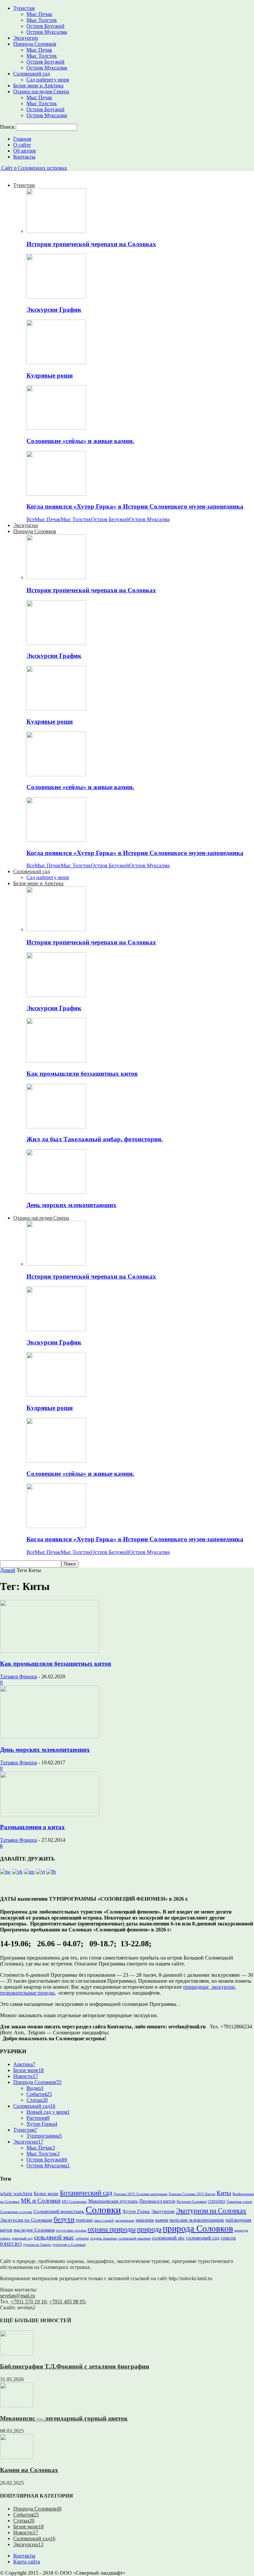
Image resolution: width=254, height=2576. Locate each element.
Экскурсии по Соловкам (26, 2220)
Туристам (24, 8)
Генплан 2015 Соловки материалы (141, 2194)
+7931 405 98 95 (67, 2302)
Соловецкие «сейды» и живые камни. (80, 441)
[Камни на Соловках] (17, 2457)
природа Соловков (198, 2229)
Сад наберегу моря (48, 80)
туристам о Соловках (69, 2245)
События (39, 2094)
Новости (26, 2076)
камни (162, 2220)
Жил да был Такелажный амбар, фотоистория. (95, 1139)
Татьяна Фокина (19, 1676)
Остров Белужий (45, 26)
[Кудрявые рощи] (56, 362)
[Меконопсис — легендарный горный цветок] (17, 2405)
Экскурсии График (54, 310)
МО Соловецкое (74, 2202)
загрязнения (125, 2220)
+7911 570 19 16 (28, 2302)
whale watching (16, 2193)
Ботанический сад (86, 2193)
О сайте (22, 145)
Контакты (24, 157)
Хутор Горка (42, 2124)
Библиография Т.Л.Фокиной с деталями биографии (75, 2366)
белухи (64, 2219)
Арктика (24, 2064)
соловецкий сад (203, 2238)
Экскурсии (26, 38)
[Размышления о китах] (50, 1814)
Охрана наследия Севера (41, 91)
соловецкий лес (168, 2238)
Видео (35, 2088)
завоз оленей (104, 2220)
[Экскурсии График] (56, 297)
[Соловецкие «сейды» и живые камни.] (56, 428)
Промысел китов (157, 2201)
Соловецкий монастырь (59, 2211)
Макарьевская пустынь (113, 2201)
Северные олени (239, 2202)
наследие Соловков (34, 2230)
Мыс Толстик (42, 20)
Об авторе (25, 151)
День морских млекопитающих (71, 1205)
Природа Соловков (35, 44)
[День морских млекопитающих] (56, 1192)
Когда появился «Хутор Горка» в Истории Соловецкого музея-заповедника (135, 506)
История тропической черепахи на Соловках (91, 244)
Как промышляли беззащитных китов (82, 1074)
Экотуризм (163, 2211)
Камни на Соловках (29, 2470)
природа (149, 2229)
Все (31, 519)
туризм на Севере (37, 2245)
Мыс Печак (39, 14)
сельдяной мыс (54, 2237)
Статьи (37, 2100)
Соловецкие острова (16, 2212)
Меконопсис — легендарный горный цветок (64, 2418)
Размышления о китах (32, 1827)
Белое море (28, 2070)
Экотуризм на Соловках (211, 2211)
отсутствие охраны (71, 2230)
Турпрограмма (44, 2136)
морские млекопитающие (197, 2220)
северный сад (22, 2238)
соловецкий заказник (134, 2238)
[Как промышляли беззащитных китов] (56, 1061)
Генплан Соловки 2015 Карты (192, 2194)
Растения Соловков (191, 2202)
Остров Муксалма (47, 32)
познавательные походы (27, 1993)
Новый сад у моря (48, 2112)
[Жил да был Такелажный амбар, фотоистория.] (56, 1127)
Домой (8, 1570)
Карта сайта (27, 2562)
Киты (224, 2193)
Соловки (103, 2210)
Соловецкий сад (32, 74)
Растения (38, 2118)
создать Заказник (103, 2238)
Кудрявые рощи (50, 375)
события (82, 2238)
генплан (84, 2220)
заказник (145, 2220)
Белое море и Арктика (38, 86)
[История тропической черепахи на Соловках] (56, 231)
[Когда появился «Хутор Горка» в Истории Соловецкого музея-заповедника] (56, 494)
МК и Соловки (41, 2201)
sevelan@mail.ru (18, 2296)
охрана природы (112, 2229)
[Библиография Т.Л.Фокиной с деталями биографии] (17, 2353)
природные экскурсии (209, 1987)
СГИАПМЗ (216, 2202)
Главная (22, 139)
